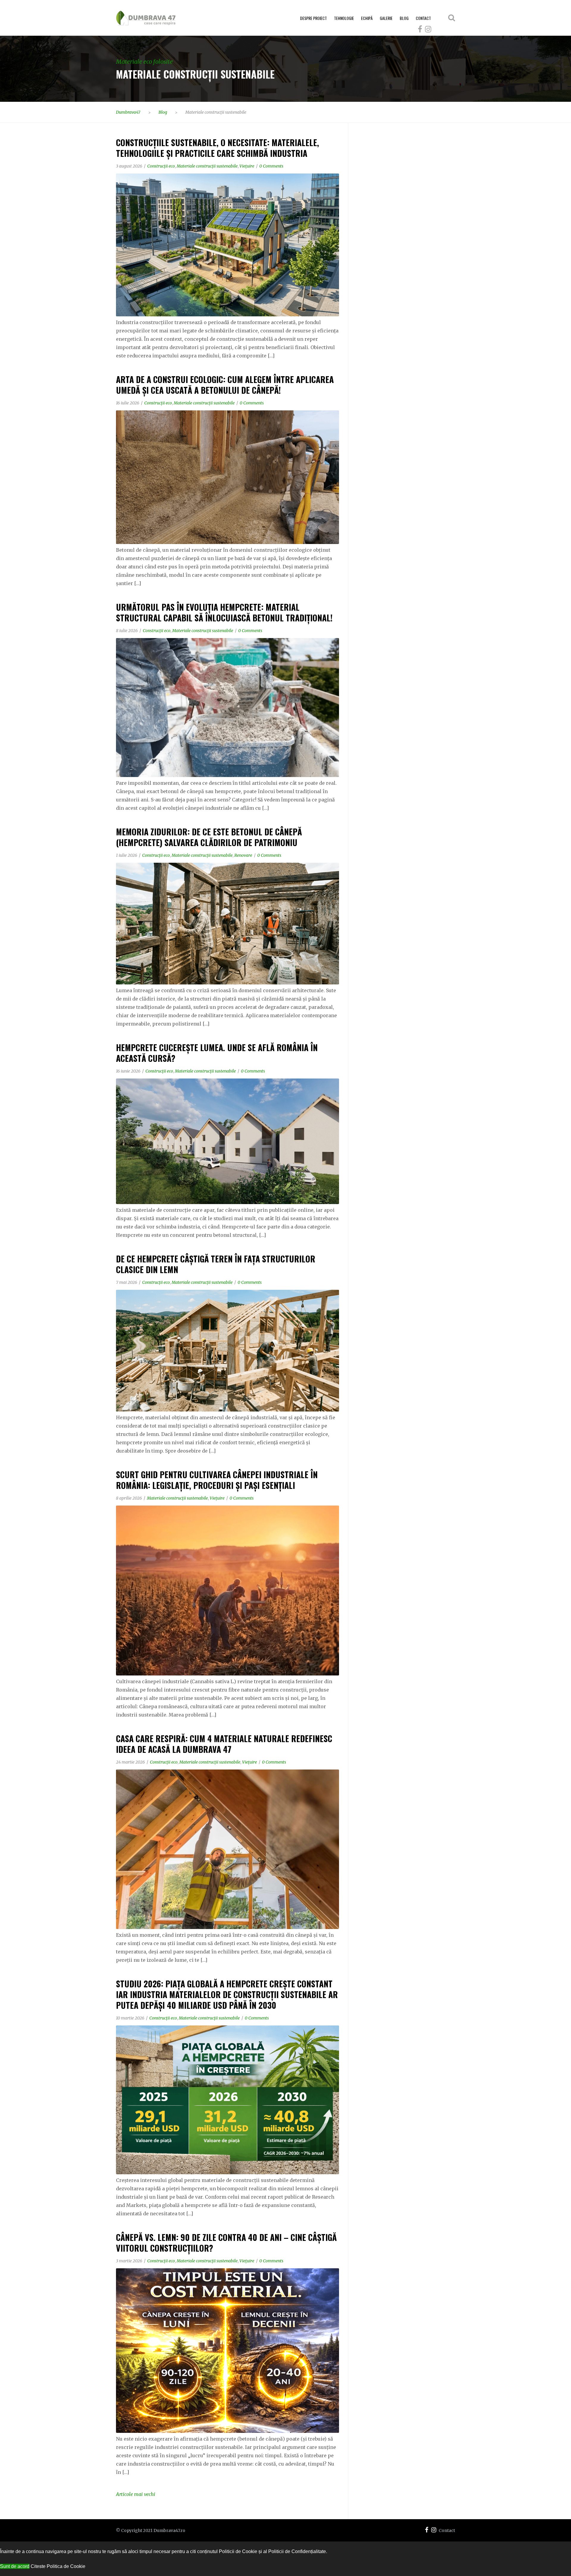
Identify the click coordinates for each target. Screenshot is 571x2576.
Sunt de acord (15, 2566)
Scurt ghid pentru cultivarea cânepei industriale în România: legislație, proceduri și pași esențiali (217, 1480)
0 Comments (271, 166)
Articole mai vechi (136, 2494)
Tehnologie (344, 18)
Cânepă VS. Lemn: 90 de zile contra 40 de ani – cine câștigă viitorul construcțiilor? (226, 2243)
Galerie (386, 18)
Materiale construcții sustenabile (207, 166)
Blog (404, 18)
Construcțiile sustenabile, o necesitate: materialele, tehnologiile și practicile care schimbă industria (218, 148)
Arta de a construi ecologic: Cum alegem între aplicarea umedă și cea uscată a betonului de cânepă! (225, 385)
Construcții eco (161, 166)
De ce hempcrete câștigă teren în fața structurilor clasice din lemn (216, 1264)
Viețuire (247, 166)
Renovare (243, 855)
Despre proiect (313, 18)
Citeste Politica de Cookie (58, 2566)
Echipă (367, 18)
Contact (423, 18)
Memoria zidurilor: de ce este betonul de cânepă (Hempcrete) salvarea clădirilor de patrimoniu (209, 837)
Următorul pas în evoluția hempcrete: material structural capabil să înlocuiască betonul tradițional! (224, 612)
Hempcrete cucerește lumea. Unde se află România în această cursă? (217, 1053)
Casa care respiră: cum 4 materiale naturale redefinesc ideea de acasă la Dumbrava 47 (224, 1744)
